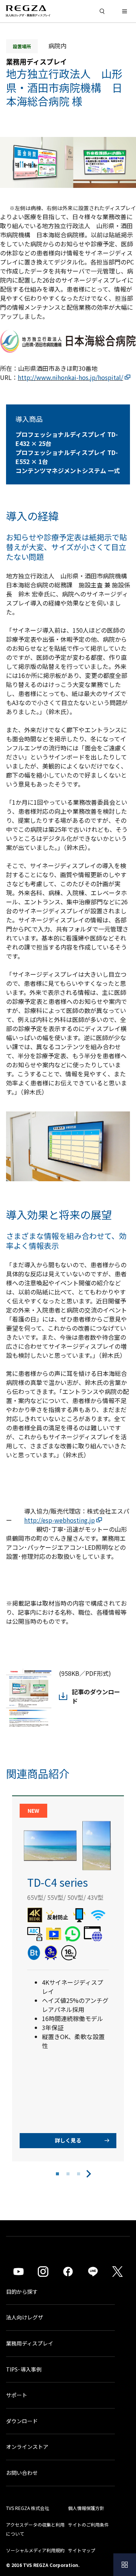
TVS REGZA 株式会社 (28, 2508)
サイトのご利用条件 (88, 2525)
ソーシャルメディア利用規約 (35, 2550)
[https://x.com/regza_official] (117, 2272)
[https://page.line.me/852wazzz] (93, 2272)
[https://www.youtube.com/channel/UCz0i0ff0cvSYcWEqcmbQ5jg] (19, 2272)
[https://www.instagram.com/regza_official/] (43, 2272)
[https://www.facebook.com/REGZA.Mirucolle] (68, 2272)
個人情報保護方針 (86, 2508)
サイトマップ (82, 2550)
